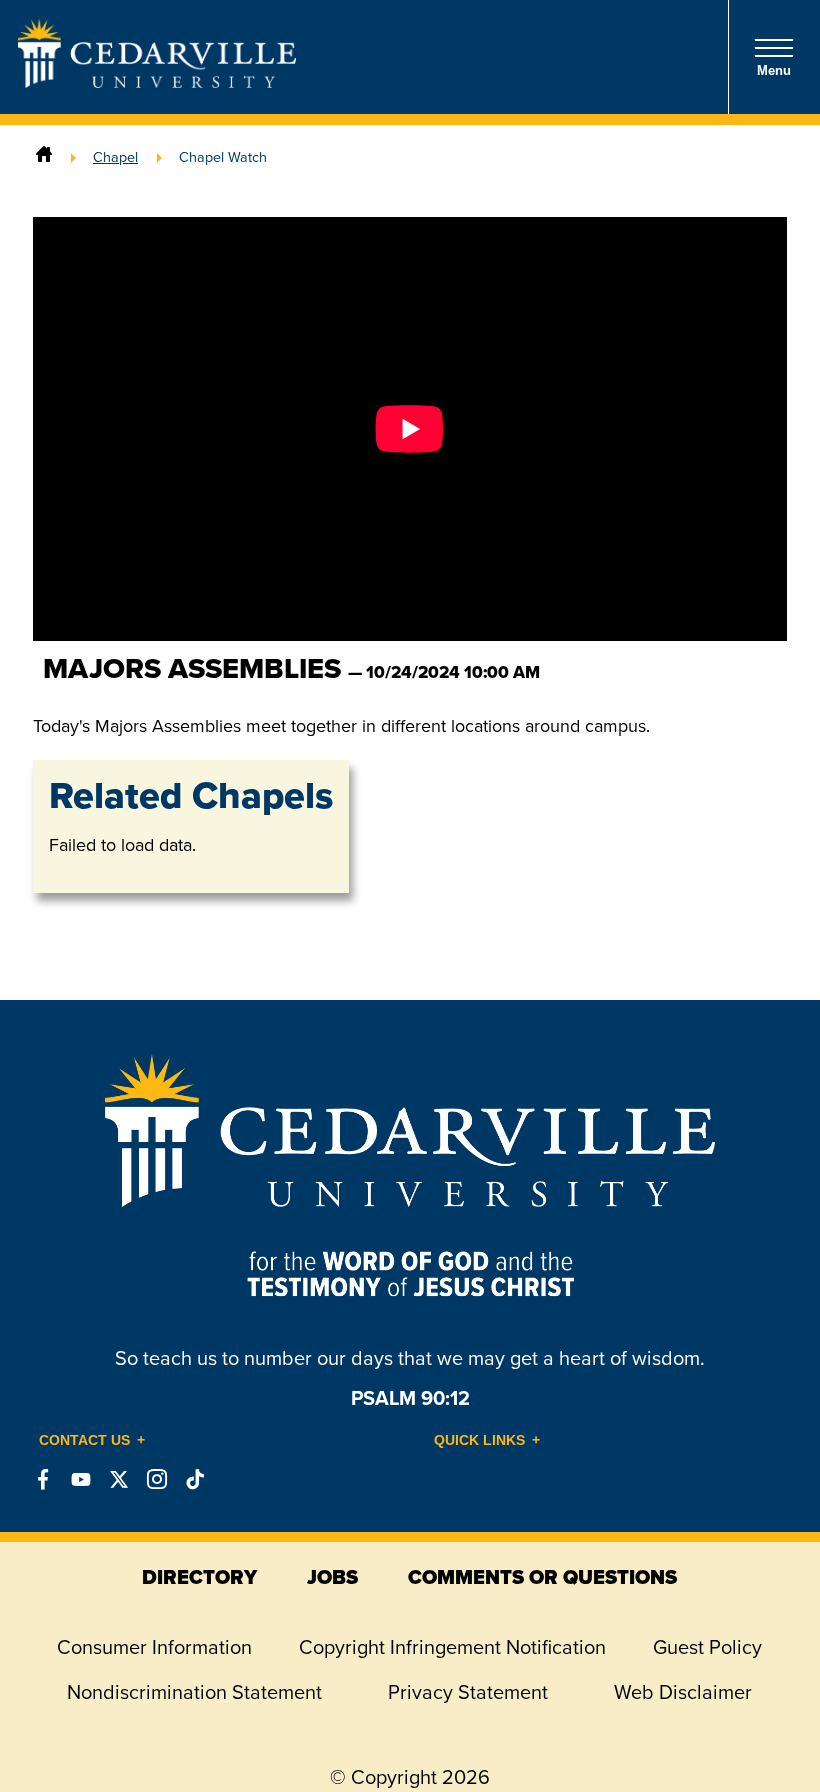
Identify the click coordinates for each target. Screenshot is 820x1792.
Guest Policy (707, 1647)
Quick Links (479, 1440)
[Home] (44, 157)
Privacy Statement (468, 1692)
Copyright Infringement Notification (452, 1647)
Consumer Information (154, 1647)
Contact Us (84, 1440)
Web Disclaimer (683, 1692)
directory (199, 1577)
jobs (332, 1577)
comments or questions (542, 1577)
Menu (774, 70)
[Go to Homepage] (157, 82)
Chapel (115, 157)
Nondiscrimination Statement (194, 1692)
